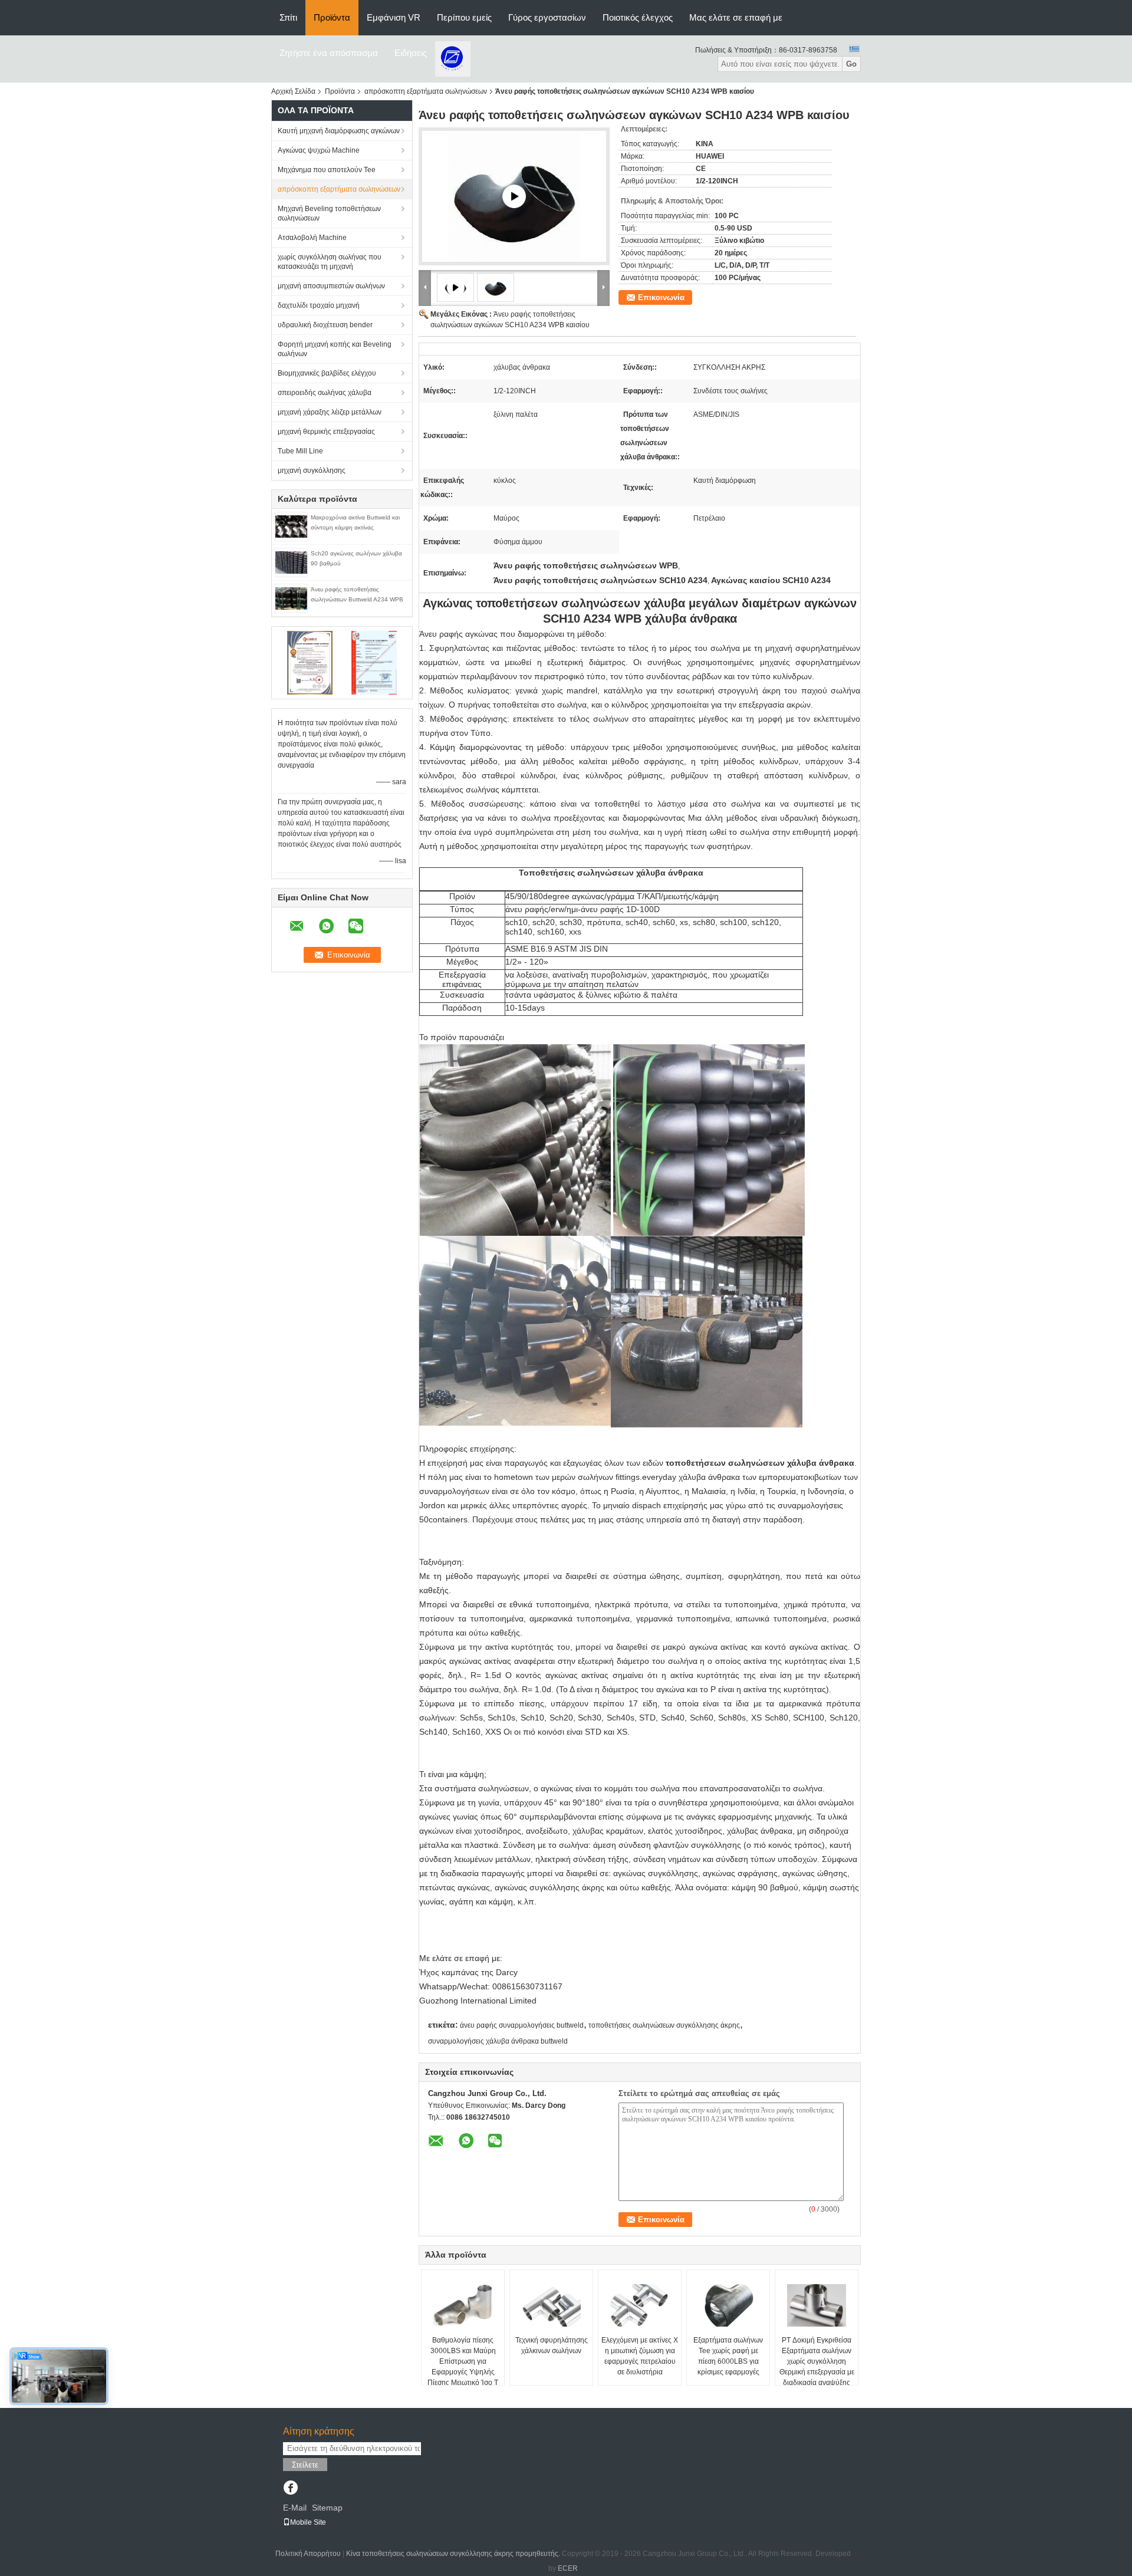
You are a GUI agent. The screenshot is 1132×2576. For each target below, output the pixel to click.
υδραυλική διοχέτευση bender (325, 325)
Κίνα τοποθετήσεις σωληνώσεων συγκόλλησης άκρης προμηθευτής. (454, 2554)
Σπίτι (288, 17)
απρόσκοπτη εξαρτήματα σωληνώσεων (426, 91)
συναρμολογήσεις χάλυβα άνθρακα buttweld (498, 2041)
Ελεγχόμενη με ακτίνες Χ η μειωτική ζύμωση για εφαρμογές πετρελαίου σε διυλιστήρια (640, 2356)
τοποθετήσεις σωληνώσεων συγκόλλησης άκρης (664, 2025)
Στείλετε (305, 2465)
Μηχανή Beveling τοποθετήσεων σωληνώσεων (329, 213)
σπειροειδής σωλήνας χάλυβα (325, 393)
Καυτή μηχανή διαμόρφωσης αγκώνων (339, 131)
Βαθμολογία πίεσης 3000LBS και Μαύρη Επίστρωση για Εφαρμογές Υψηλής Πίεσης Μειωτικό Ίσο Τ (463, 2361)
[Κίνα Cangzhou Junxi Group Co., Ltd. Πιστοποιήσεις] (310, 662)
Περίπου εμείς (464, 17)
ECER (568, 2568)
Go (851, 64)
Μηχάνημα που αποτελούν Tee (327, 170)
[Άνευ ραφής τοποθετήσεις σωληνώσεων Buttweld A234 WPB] (291, 598)
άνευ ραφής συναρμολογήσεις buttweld (522, 2025)
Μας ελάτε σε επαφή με (736, 17)
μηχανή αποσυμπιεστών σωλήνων (331, 286)
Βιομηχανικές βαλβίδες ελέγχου (327, 373)
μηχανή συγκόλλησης (312, 471)
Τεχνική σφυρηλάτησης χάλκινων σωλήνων (552, 2345)
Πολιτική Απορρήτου (308, 2554)
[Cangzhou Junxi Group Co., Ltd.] (453, 58)
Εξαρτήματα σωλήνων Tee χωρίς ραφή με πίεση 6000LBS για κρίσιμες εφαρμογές (728, 2356)
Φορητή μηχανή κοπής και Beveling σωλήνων (335, 349)
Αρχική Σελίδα (293, 91)
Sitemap (327, 2508)
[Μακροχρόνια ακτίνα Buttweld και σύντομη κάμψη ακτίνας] (291, 526)
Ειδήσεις (411, 53)
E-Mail (295, 2508)
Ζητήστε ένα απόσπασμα (329, 53)
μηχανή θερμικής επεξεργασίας (326, 432)
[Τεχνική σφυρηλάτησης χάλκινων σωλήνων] (551, 2305)
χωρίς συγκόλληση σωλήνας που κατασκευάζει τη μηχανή (330, 262)
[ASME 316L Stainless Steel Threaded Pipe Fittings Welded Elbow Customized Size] (514, 196)
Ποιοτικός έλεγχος (638, 17)
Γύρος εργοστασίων (547, 17)
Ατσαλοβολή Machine (312, 238)
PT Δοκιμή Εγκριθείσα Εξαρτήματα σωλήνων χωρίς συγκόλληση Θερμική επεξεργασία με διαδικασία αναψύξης (817, 2361)
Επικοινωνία (661, 297)
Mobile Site (308, 2522)
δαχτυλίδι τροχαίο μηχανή (319, 305)
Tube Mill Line (300, 451)
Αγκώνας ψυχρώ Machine (319, 150)
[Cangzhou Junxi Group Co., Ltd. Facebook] (290, 2489)
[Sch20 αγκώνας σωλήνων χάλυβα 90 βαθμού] (291, 562)
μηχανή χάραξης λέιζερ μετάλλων (330, 412)
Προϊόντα (332, 17)
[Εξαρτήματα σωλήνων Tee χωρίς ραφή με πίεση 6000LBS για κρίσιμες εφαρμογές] (728, 2305)
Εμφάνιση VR (394, 17)
